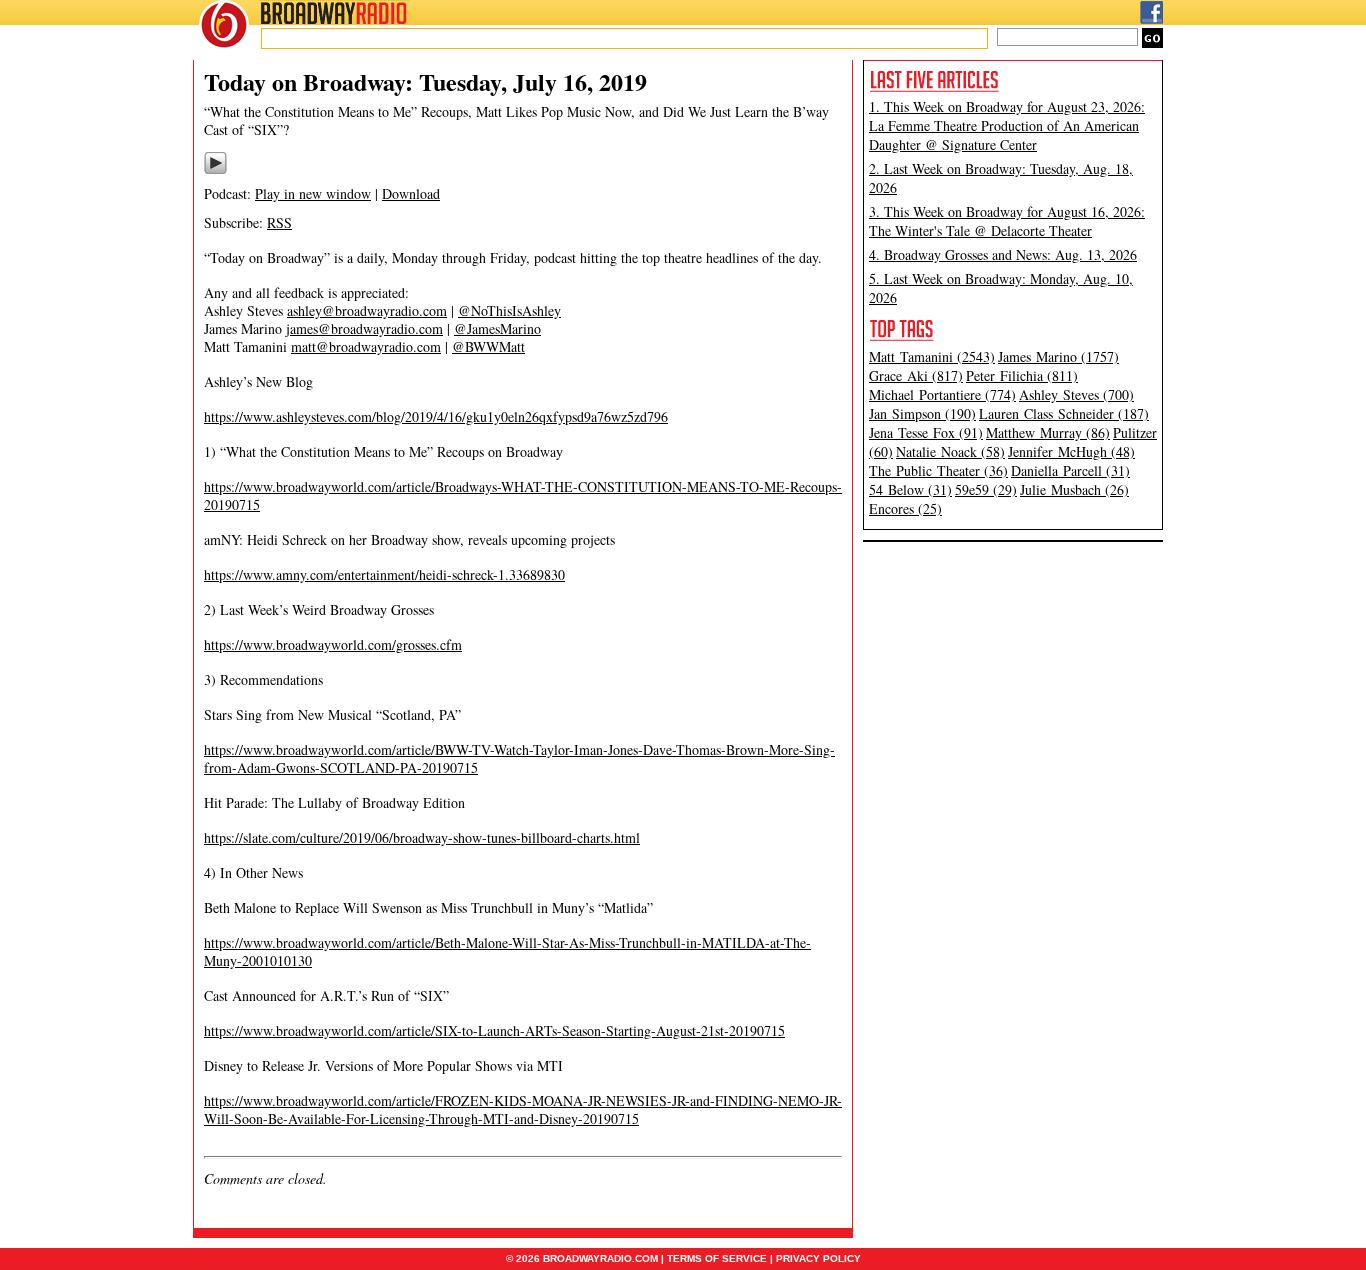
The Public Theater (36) (938, 470)
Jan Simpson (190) (922, 413)
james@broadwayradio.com (364, 328)
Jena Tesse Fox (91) (926, 432)
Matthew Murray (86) (1048, 432)
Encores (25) (905, 508)
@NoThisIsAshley (509, 310)
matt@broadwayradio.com (366, 346)
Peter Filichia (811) (1022, 375)
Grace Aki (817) (916, 375)
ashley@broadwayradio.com (367, 310)
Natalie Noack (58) (950, 451)
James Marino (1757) (1058, 356)
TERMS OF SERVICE (717, 1258)
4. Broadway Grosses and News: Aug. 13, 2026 (1003, 254)
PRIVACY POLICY (818, 1258)
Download (411, 193)
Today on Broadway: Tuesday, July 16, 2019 (425, 81)
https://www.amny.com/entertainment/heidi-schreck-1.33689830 (384, 574)
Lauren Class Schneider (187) (1064, 413)
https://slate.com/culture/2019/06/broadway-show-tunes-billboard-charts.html (422, 837)
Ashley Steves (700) (1076, 394)
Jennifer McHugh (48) (1071, 451)
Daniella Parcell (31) (1070, 470)
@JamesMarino (497, 328)
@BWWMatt (488, 346)
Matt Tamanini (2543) (932, 356)
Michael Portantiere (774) (942, 394)
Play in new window (313, 193)
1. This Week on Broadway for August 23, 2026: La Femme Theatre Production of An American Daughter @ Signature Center (1007, 125)
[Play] (215, 171)
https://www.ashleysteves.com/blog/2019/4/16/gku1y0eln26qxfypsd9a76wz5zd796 (436, 416)
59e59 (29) (986, 489)
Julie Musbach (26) (1074, 489)
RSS (279, 222)
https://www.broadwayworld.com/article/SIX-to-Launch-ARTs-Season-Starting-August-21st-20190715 (494, 1030)
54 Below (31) (910, 489)
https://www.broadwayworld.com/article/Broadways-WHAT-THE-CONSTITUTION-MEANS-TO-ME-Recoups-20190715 (523, 495)
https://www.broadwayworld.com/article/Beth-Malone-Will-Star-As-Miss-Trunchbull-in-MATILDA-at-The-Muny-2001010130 (507, 951)
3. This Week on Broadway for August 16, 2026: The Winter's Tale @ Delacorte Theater (1007, 221)
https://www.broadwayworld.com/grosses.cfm (333, 644)
